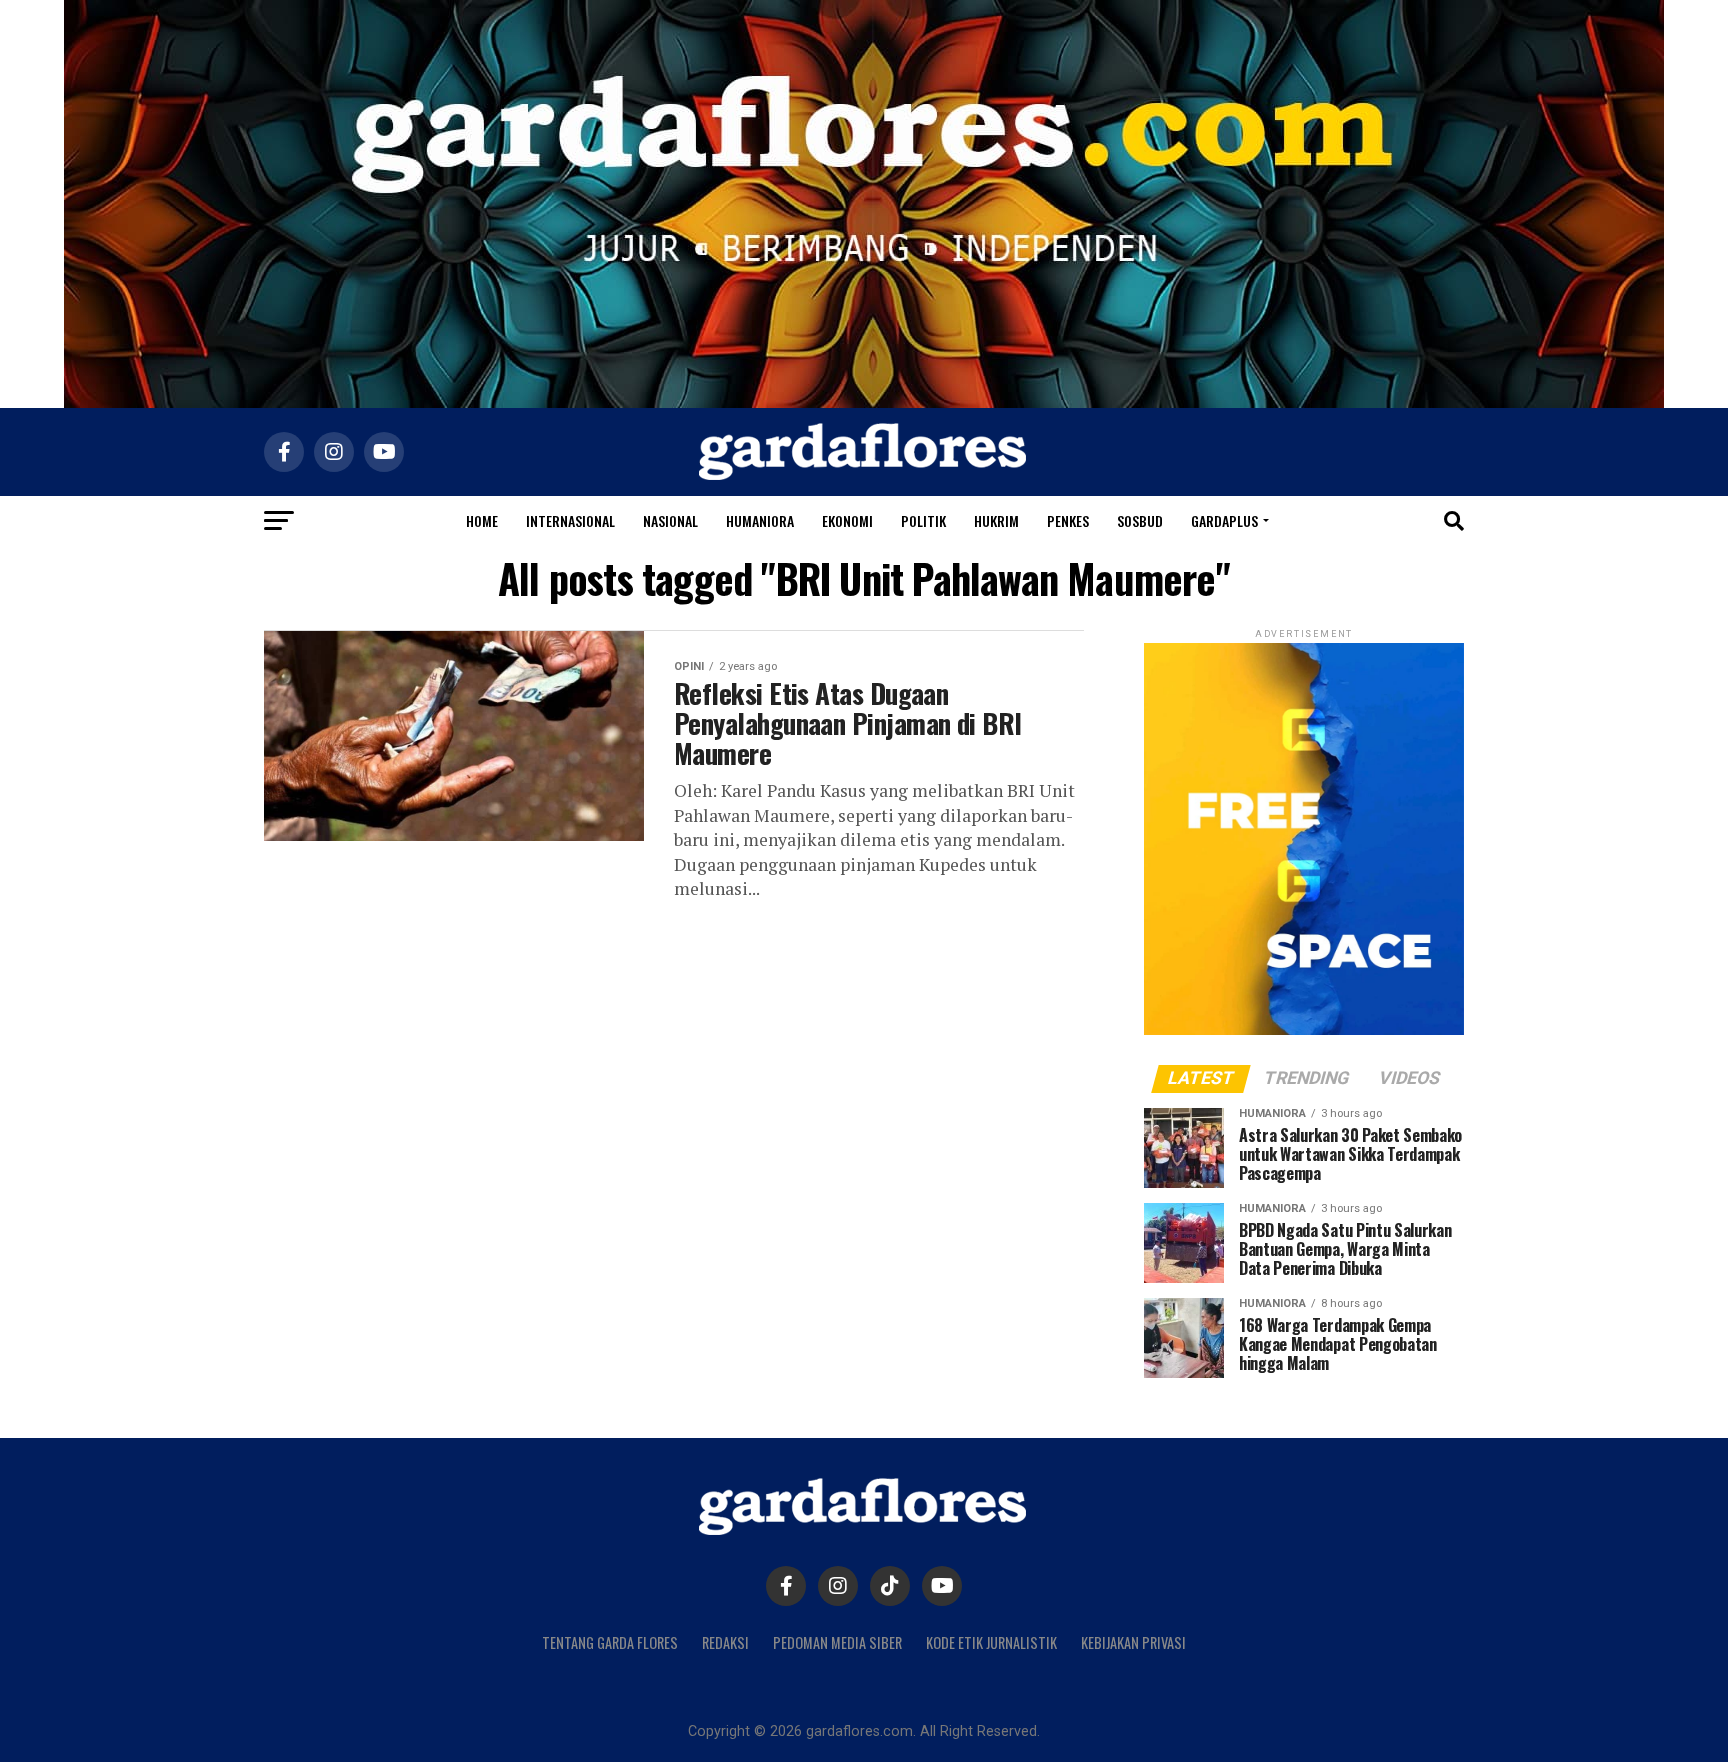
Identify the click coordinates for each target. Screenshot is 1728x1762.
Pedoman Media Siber (837, 1642)
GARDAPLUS (1224, 520)
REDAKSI (725, 1642)
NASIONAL (670, 520)
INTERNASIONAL (570, 520)
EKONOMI (847, 520)
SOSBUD (1140, 520)
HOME (482, 520)
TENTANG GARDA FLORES (610, 1642)
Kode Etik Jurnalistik (991, 1642)
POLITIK (923, 520)
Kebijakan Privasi (1133, 1642)
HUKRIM (996, 520)
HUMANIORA (760, 520)
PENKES (1068, 520)
